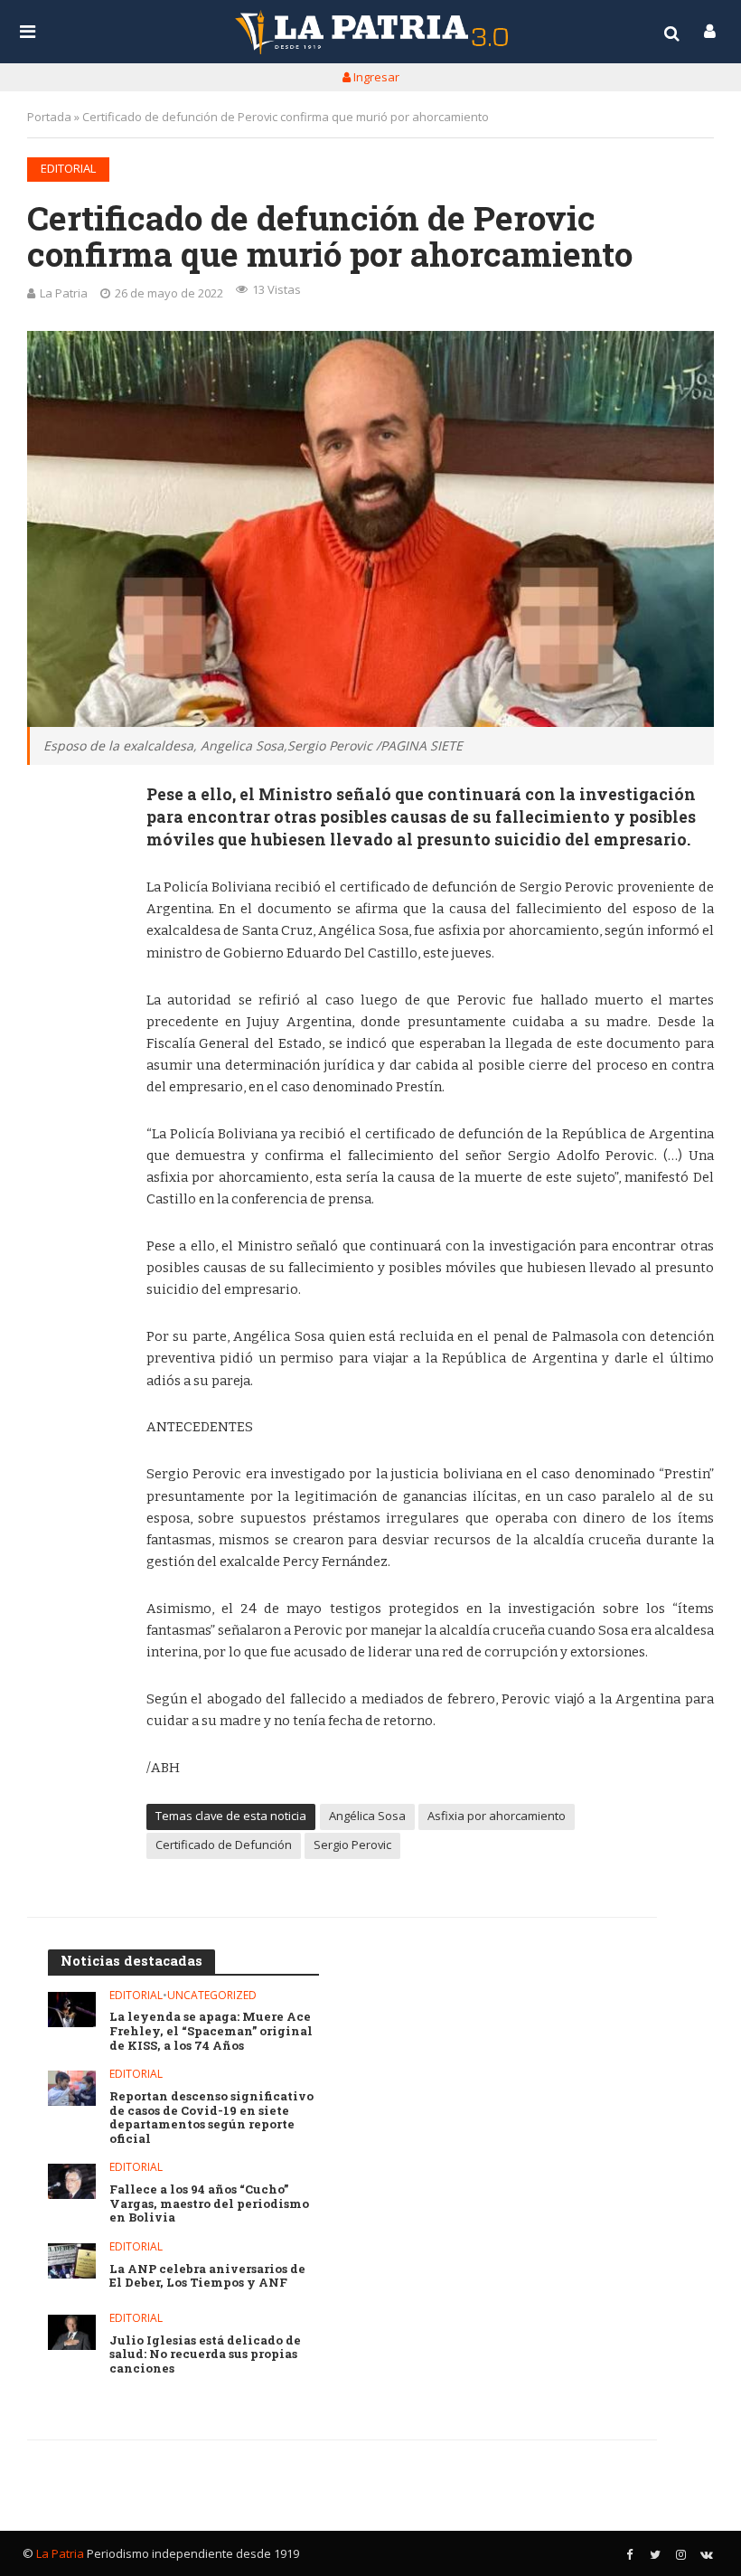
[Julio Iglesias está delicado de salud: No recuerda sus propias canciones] (72, 2332)
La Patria (64, 293)
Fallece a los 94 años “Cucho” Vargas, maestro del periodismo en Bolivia (209, 2204)
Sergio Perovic (352, 1845)
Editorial (68, 168)
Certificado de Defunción (224, 1845)
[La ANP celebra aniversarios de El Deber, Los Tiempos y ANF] (72, 2261)
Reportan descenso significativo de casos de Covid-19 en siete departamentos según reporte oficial (211, 2118)
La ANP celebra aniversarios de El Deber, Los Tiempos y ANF (207, 2276)
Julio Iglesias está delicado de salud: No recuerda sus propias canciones (205, 2355)
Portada (49, 117)
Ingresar (375, 77)
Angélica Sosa (367, 1816)
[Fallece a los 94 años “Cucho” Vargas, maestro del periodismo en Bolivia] (72, 2181)
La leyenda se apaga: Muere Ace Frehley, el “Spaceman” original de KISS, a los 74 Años (211, 2031)
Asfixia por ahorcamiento (497, 1816)
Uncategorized (212, 1996)
